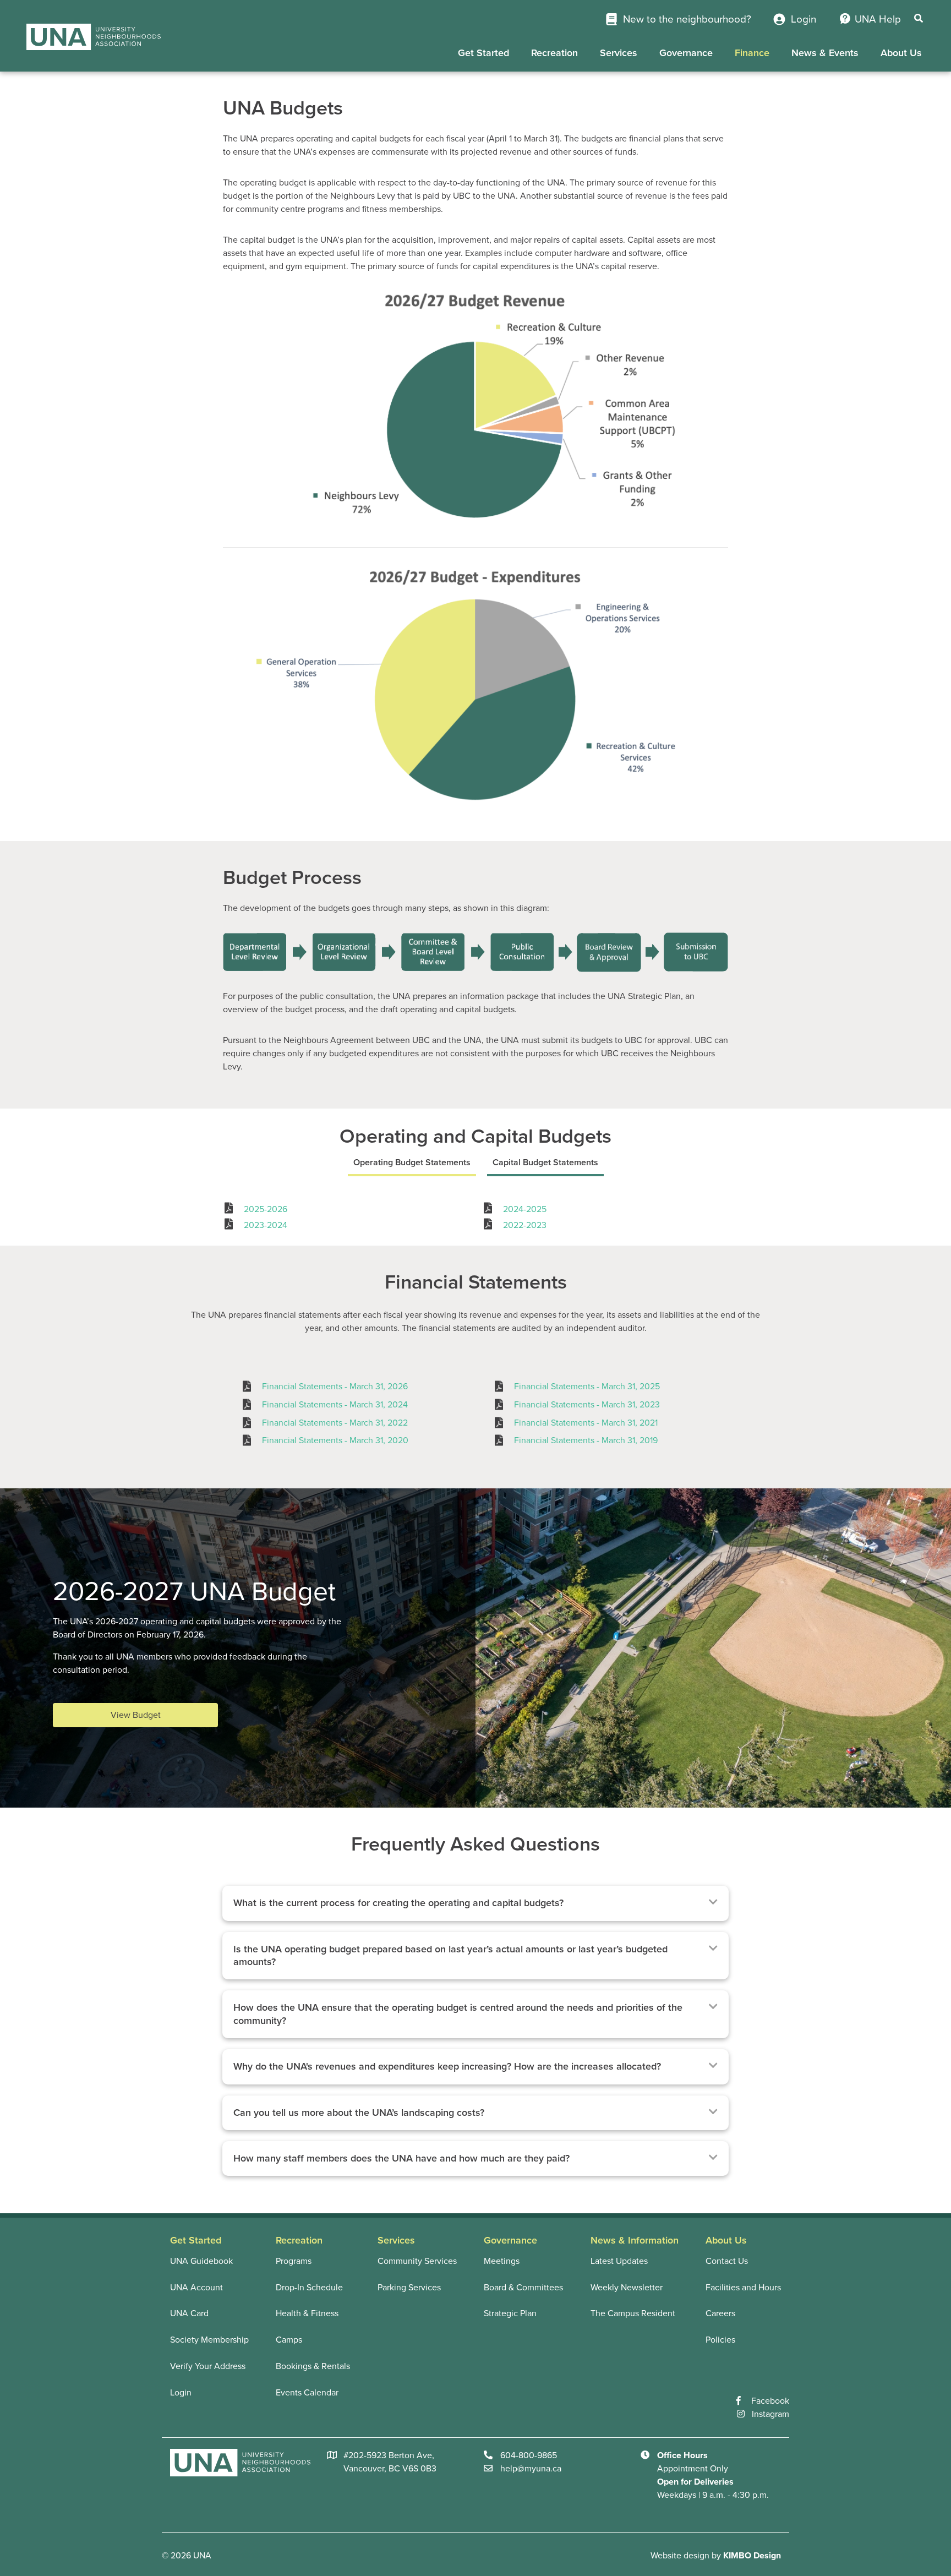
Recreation (554, 53)
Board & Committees (523, 2288)
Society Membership (209, 2340)
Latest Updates (619, 2261)
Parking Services (409, 2288)
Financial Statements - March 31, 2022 (335, 1423)
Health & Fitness (307, 2313)
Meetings (502, 2261)
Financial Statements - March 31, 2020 (335, 1440)
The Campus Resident (633, 2313)
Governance (686, 53)
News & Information (635, 2240)
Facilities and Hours (743, 2288)
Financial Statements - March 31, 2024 (335, 1405)
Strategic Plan (510, 2313)
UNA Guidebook (201, 2261)
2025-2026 (266, 1209)
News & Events (825, 53)
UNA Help (878, 19)
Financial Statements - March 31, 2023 (587, 1405)
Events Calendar (307, 2393)
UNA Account (196, 2288)
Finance (752, 53)
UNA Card (189, 2313)
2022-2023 (525, 1225)
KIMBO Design (752, 2556)
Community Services (417, 2261)
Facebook (770, 2401)
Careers (720, 2313)
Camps (289, 2340)
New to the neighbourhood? (686, 19)
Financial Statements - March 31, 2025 (587, 1387)
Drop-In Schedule (309, 2288)
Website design (680, 2556)
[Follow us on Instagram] (744, 2414)
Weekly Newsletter (627, 2288)
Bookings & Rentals (313, 2366)
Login (802, 19)
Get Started (483, 53)
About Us (901, 53)
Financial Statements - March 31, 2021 (586, 1423)
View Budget (136, 1715)
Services (619, 53)
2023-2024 (266, 1225)
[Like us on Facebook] (744, 2401)
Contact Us (727, 2261)
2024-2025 (525, 1209)
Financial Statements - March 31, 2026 (335, 1387)
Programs (294, 2261)
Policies (720, 2340)
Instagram (770, 2414)
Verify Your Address (208, 2366)
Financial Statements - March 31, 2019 (586, 1440)
